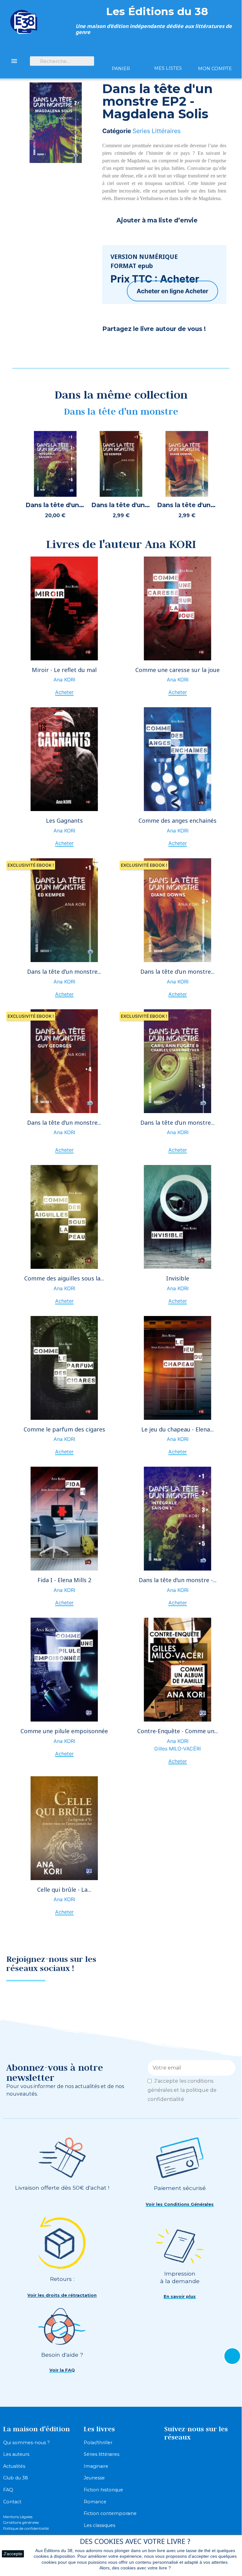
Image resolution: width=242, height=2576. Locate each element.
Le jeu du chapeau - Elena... (177, 1429)
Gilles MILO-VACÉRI (177, 1749)
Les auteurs (16, 2454)
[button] (180, 2204)
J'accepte (13, 2554)
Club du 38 (16, 2478)
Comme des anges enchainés (177, 820)
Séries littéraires (101, 2454)
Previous (8, 477)
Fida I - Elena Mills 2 (64, 1580)
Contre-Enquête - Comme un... (178, 1731)
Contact (12, 2502)
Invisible (178, 1278)
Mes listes (168, 68)
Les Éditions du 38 (157, 11)
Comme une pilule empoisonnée (64, 1731)
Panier (121, 69)
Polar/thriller (98, 2443)
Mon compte (215, 69)
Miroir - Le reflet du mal (64, 670)
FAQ (8, 2490)
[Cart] (121, 57)
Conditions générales (21, 2523)
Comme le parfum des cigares (64, 1429)
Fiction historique (103, 2490)
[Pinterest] (126, 346)
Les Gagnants (64, 820)
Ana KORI (64, 680)
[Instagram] (224, 1966)
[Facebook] (110, 346)
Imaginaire (96, 2466)
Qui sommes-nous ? (26, 2443)
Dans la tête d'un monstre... (64, 972)
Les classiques (99, 2525)
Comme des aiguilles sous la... (64, 1278)
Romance (95, 2502)
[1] (228, 2068)
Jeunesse (94, 2478)
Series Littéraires (157, 131)
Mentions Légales (18, 2517)
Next (234, 477)
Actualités (14, 2466)
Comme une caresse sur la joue (177, 670)
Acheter (197, 291)
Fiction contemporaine (110, 2513)
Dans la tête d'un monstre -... (178, 1580)
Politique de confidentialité (26, 2528)
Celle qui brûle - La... (64, 1890)
